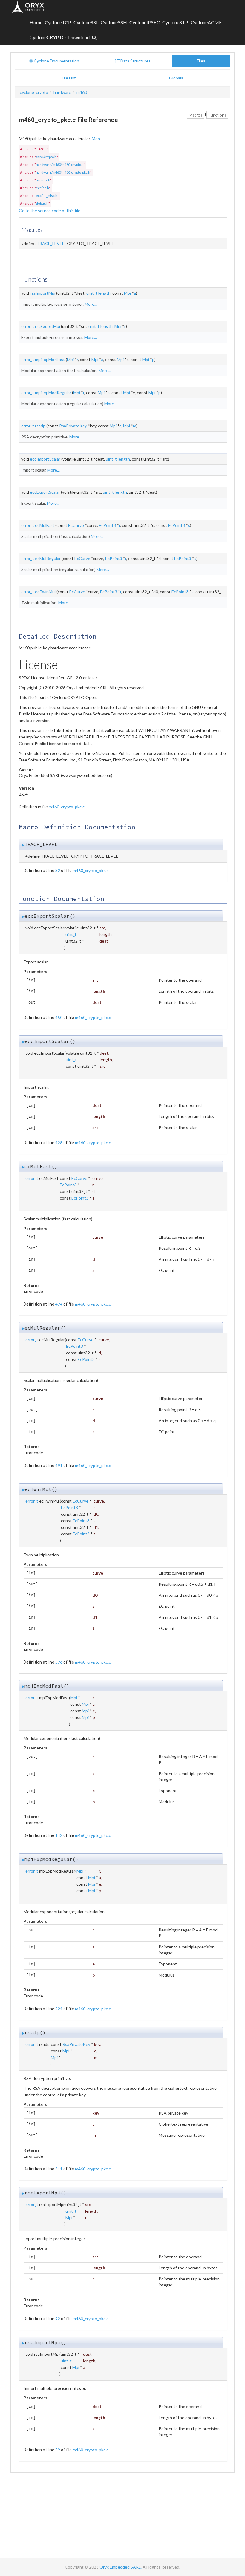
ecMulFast (45, 525)
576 (59, 1662)
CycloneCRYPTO (48, 37)
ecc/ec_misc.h (47, 196)
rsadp (40, 426)
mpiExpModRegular (53, 393)
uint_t (92, 293)
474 (59, 1304)
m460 (82, 92)
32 (58, 870)
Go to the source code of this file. (50, 211)
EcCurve (76, 525)
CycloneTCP (58, 22)
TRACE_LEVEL (50, 243)
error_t (28, 326)
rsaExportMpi (48, 326)
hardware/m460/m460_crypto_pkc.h (63, 172)
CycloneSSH (114, 22)
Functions (217, 115)
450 (59, 1017)
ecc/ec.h (42, 188)
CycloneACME (206, 22)
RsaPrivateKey (73, 426)
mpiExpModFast (50, 359)
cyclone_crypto (34, 92)
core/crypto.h (46, 157)
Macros (196, 115)
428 (59, 1143)
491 (59, 1465)
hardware (62, 92)
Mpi (127, 293)
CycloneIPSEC (145, 22)
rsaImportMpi (43, 293)
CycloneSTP (175, 22)
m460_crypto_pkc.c (67, 807)
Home (36, 22)
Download (79, 37)
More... (98, 139)
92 (58, 2319)
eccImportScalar (45, 459)
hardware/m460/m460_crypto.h (60, 165)
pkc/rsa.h (43, 180)
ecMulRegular (48, 558)
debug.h (42, 203)
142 (59, 1835)
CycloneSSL (86, 22)
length (104, 293)
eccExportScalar (45, 492)
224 (59, 2009)
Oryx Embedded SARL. (121, 2567)
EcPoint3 (107, 525)
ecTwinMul (45, 592)
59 (58, 2450)
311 (59, 2169)
